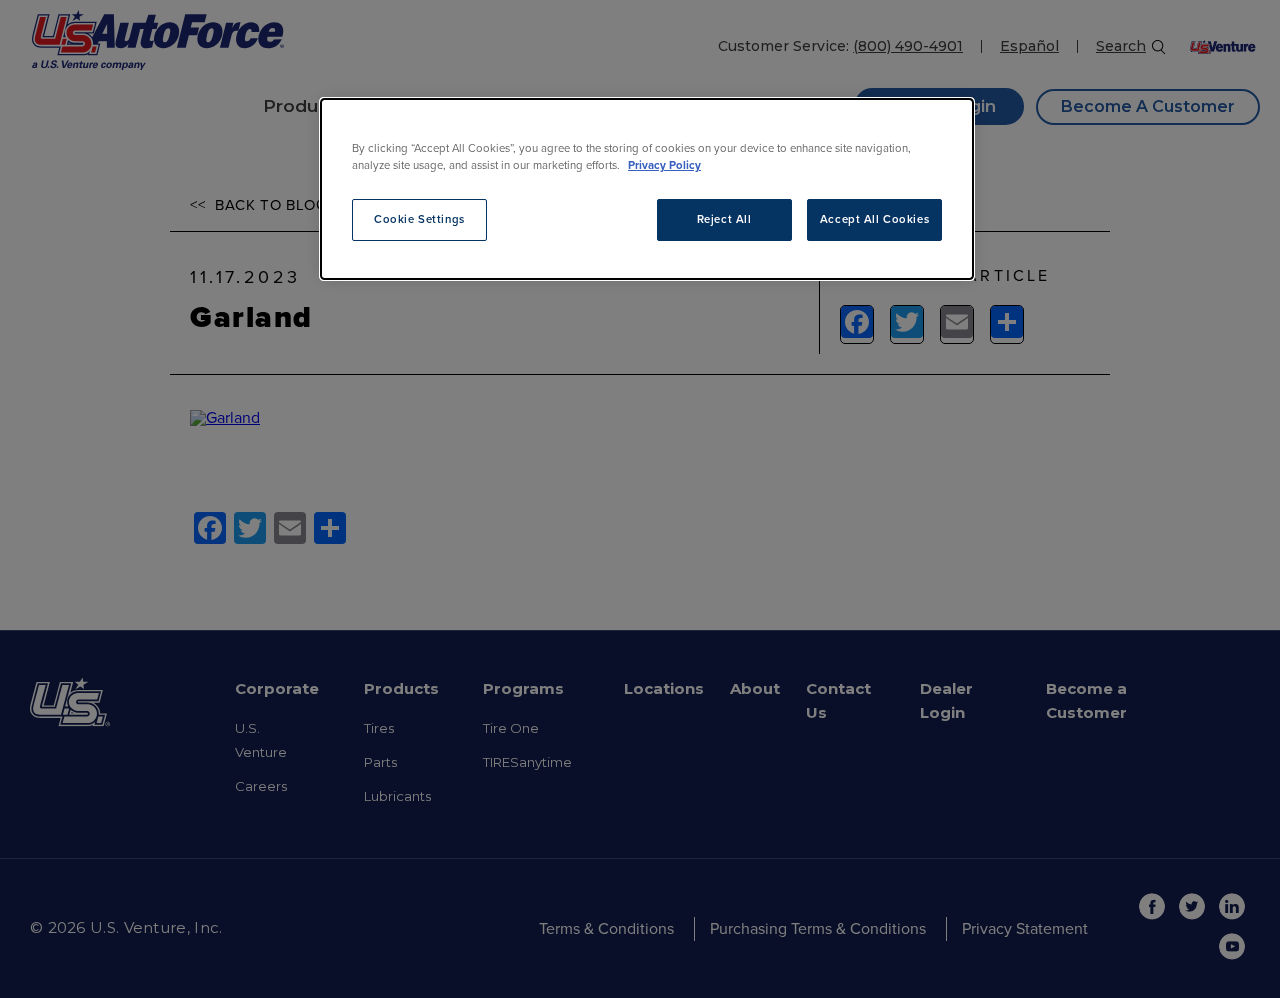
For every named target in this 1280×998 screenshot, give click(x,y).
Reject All (724, 219)
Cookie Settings (419, 219)
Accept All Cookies (874, 219)
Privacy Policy (664, 165)
